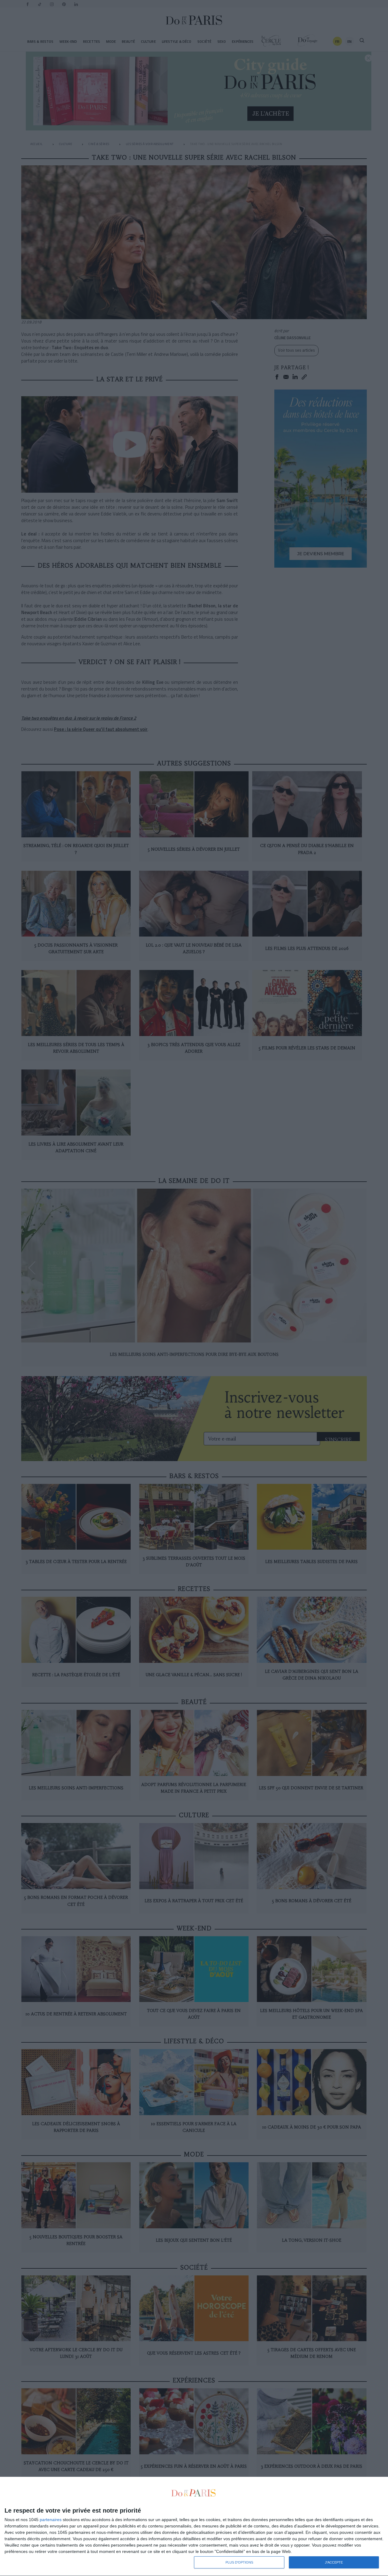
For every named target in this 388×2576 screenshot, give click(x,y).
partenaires (51, 2520)
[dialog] (194, 2527)
